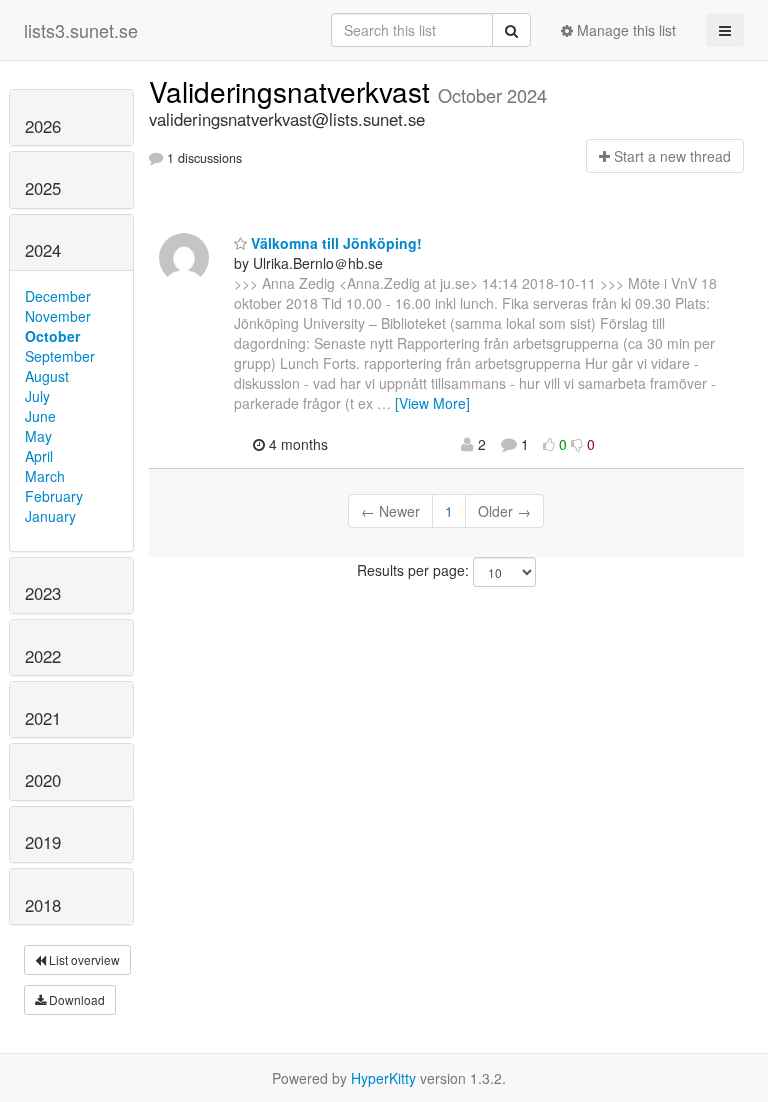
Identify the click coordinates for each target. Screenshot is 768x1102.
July (37, 396)
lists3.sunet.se (81, 30)
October (52, 336)
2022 (43, 656)
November (58, 316)
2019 (43, 842)
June (40, 416)
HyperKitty (383, 1078)
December (58, 296)
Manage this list (624, 30)
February (54, 496)
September (60, 356)
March (45, 476)
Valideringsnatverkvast (293, 91)
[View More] (432, 403)
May (38, 436)
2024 (43, 250)
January (50, 516)
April (39, 456)
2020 (43, 780)
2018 (43, 905)
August (47, 376)
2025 (43, 188)
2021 (43, 718)
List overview (83, 959)
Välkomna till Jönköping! (334, 243)
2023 (43, 593)
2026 (43, 126)
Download (75, 999)
